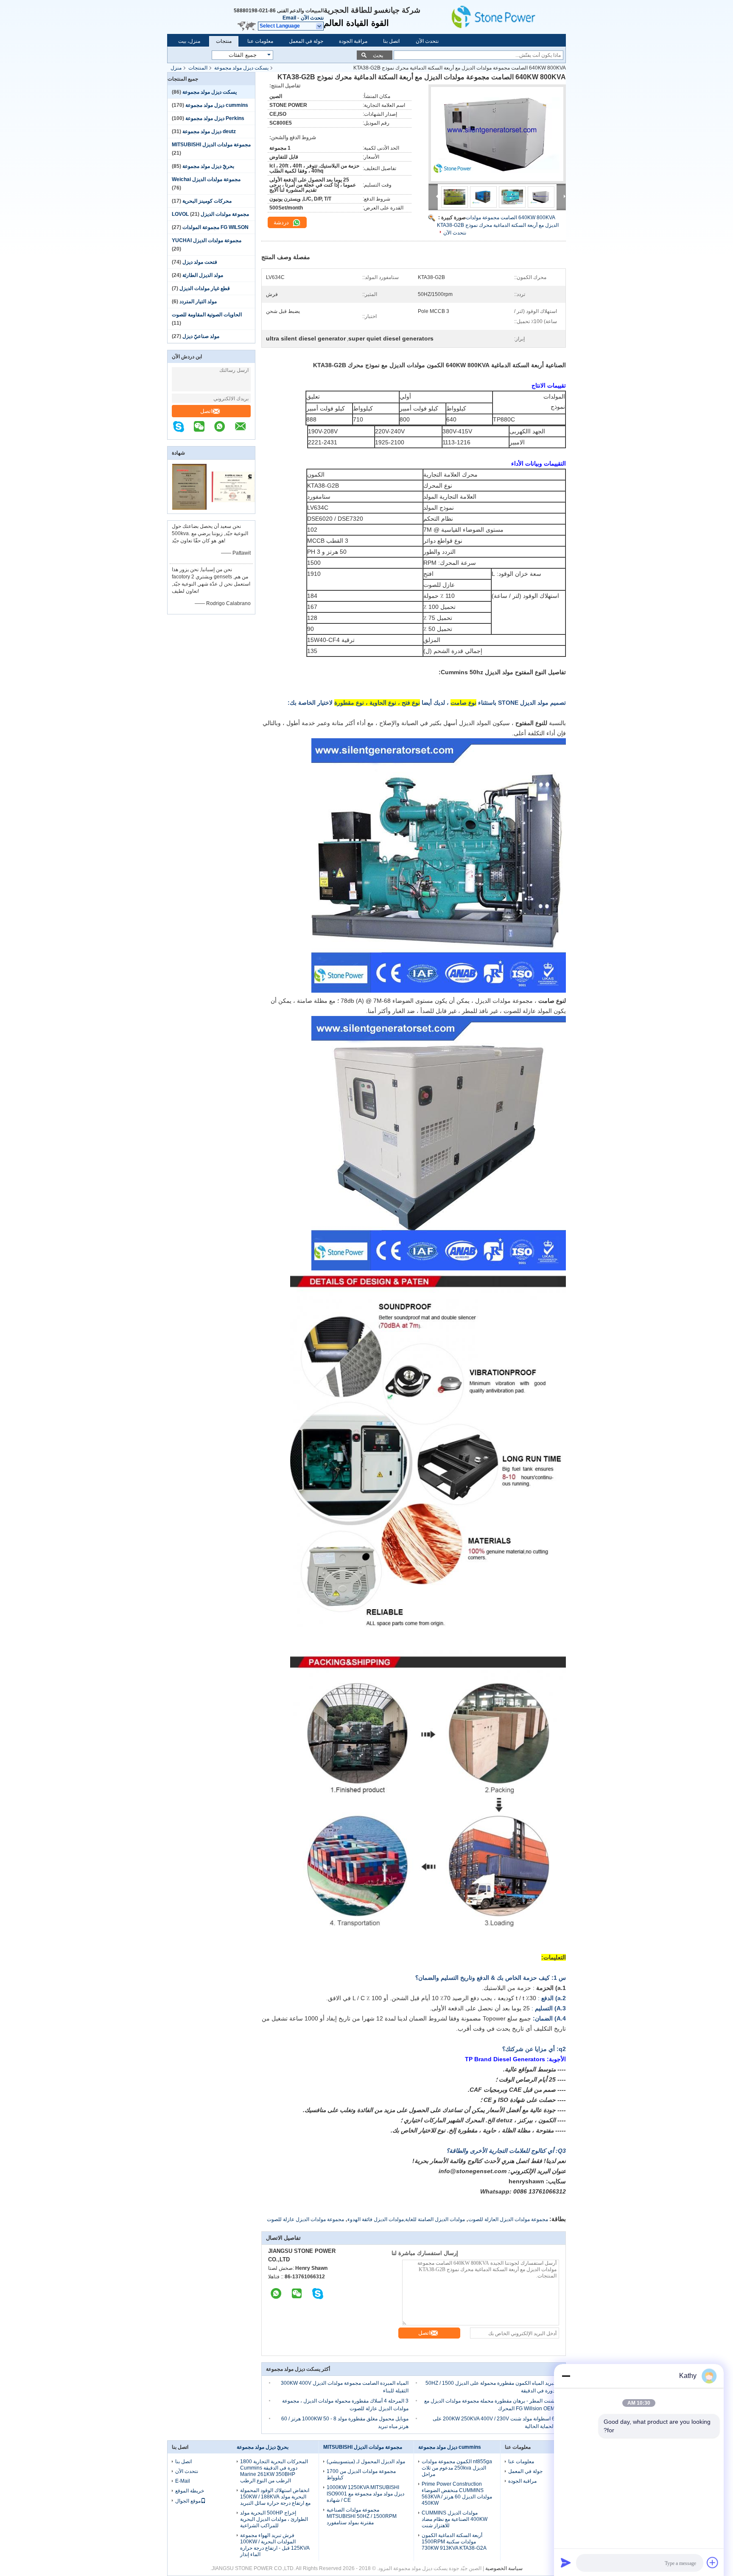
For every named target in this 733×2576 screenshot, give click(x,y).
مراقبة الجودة (353, 41)
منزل (176, 68)
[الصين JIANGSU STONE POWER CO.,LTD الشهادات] (189, 508)
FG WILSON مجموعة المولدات (215, 227)
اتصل (206, 411)
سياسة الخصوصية (504, 2568)
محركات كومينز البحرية (207, 201)
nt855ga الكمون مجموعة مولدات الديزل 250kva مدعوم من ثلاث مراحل (457, 2468)
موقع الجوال (188, 2501)
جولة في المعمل (306, 41)
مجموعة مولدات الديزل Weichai (206, 179)
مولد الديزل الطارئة (203, 275)
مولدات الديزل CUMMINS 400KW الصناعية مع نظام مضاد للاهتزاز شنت (455, 2519)
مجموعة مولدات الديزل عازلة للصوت (305, 2219)
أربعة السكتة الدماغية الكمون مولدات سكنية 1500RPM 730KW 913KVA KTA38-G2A (454, 2542)
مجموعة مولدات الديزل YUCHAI (207, 240)
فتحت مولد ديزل (200, 262)
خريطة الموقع (190, 2491)
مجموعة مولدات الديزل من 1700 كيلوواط (361, 2474)
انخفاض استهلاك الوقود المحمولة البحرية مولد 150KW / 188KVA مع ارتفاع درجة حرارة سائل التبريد (275, 2497)
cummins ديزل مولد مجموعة (217, 105)
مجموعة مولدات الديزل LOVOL (210, 214)
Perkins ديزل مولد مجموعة (215, 118)
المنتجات (198, 68)
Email (289, 18)
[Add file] (713, 2562)
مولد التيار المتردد (198, 301)
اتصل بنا (391, 41)
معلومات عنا (260, 41)
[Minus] (566, 2376)
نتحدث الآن (312, 18)
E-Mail (183, 2481)
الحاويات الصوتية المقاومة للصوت (207, 315)
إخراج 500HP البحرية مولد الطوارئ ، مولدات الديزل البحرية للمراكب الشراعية (274, 2519)
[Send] (566, 2562)
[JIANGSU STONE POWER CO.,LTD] (506, 17)
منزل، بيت (189, 41)
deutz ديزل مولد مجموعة (209, 131)
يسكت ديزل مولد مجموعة (241, 68)
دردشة (282, 222)
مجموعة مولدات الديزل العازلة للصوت (508, 2219)
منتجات (224, 41)
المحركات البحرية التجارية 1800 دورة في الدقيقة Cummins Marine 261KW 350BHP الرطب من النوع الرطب (274, 2471)
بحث (378, 55)
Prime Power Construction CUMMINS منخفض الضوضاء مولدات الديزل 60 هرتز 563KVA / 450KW (457, 2494)
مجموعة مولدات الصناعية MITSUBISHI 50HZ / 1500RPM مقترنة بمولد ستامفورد (362, 2516)
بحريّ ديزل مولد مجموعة (208, 166)
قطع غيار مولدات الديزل (205, 288)
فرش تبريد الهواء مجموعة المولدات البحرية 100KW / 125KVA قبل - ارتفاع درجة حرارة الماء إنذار (275, 2545)
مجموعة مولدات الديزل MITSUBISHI (211, 145)
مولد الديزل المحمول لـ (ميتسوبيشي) (366, 2462)
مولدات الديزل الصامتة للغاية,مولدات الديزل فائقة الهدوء (406, 2219)
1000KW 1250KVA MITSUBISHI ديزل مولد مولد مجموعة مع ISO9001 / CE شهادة (365, 2494)
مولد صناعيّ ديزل (201, 336)
